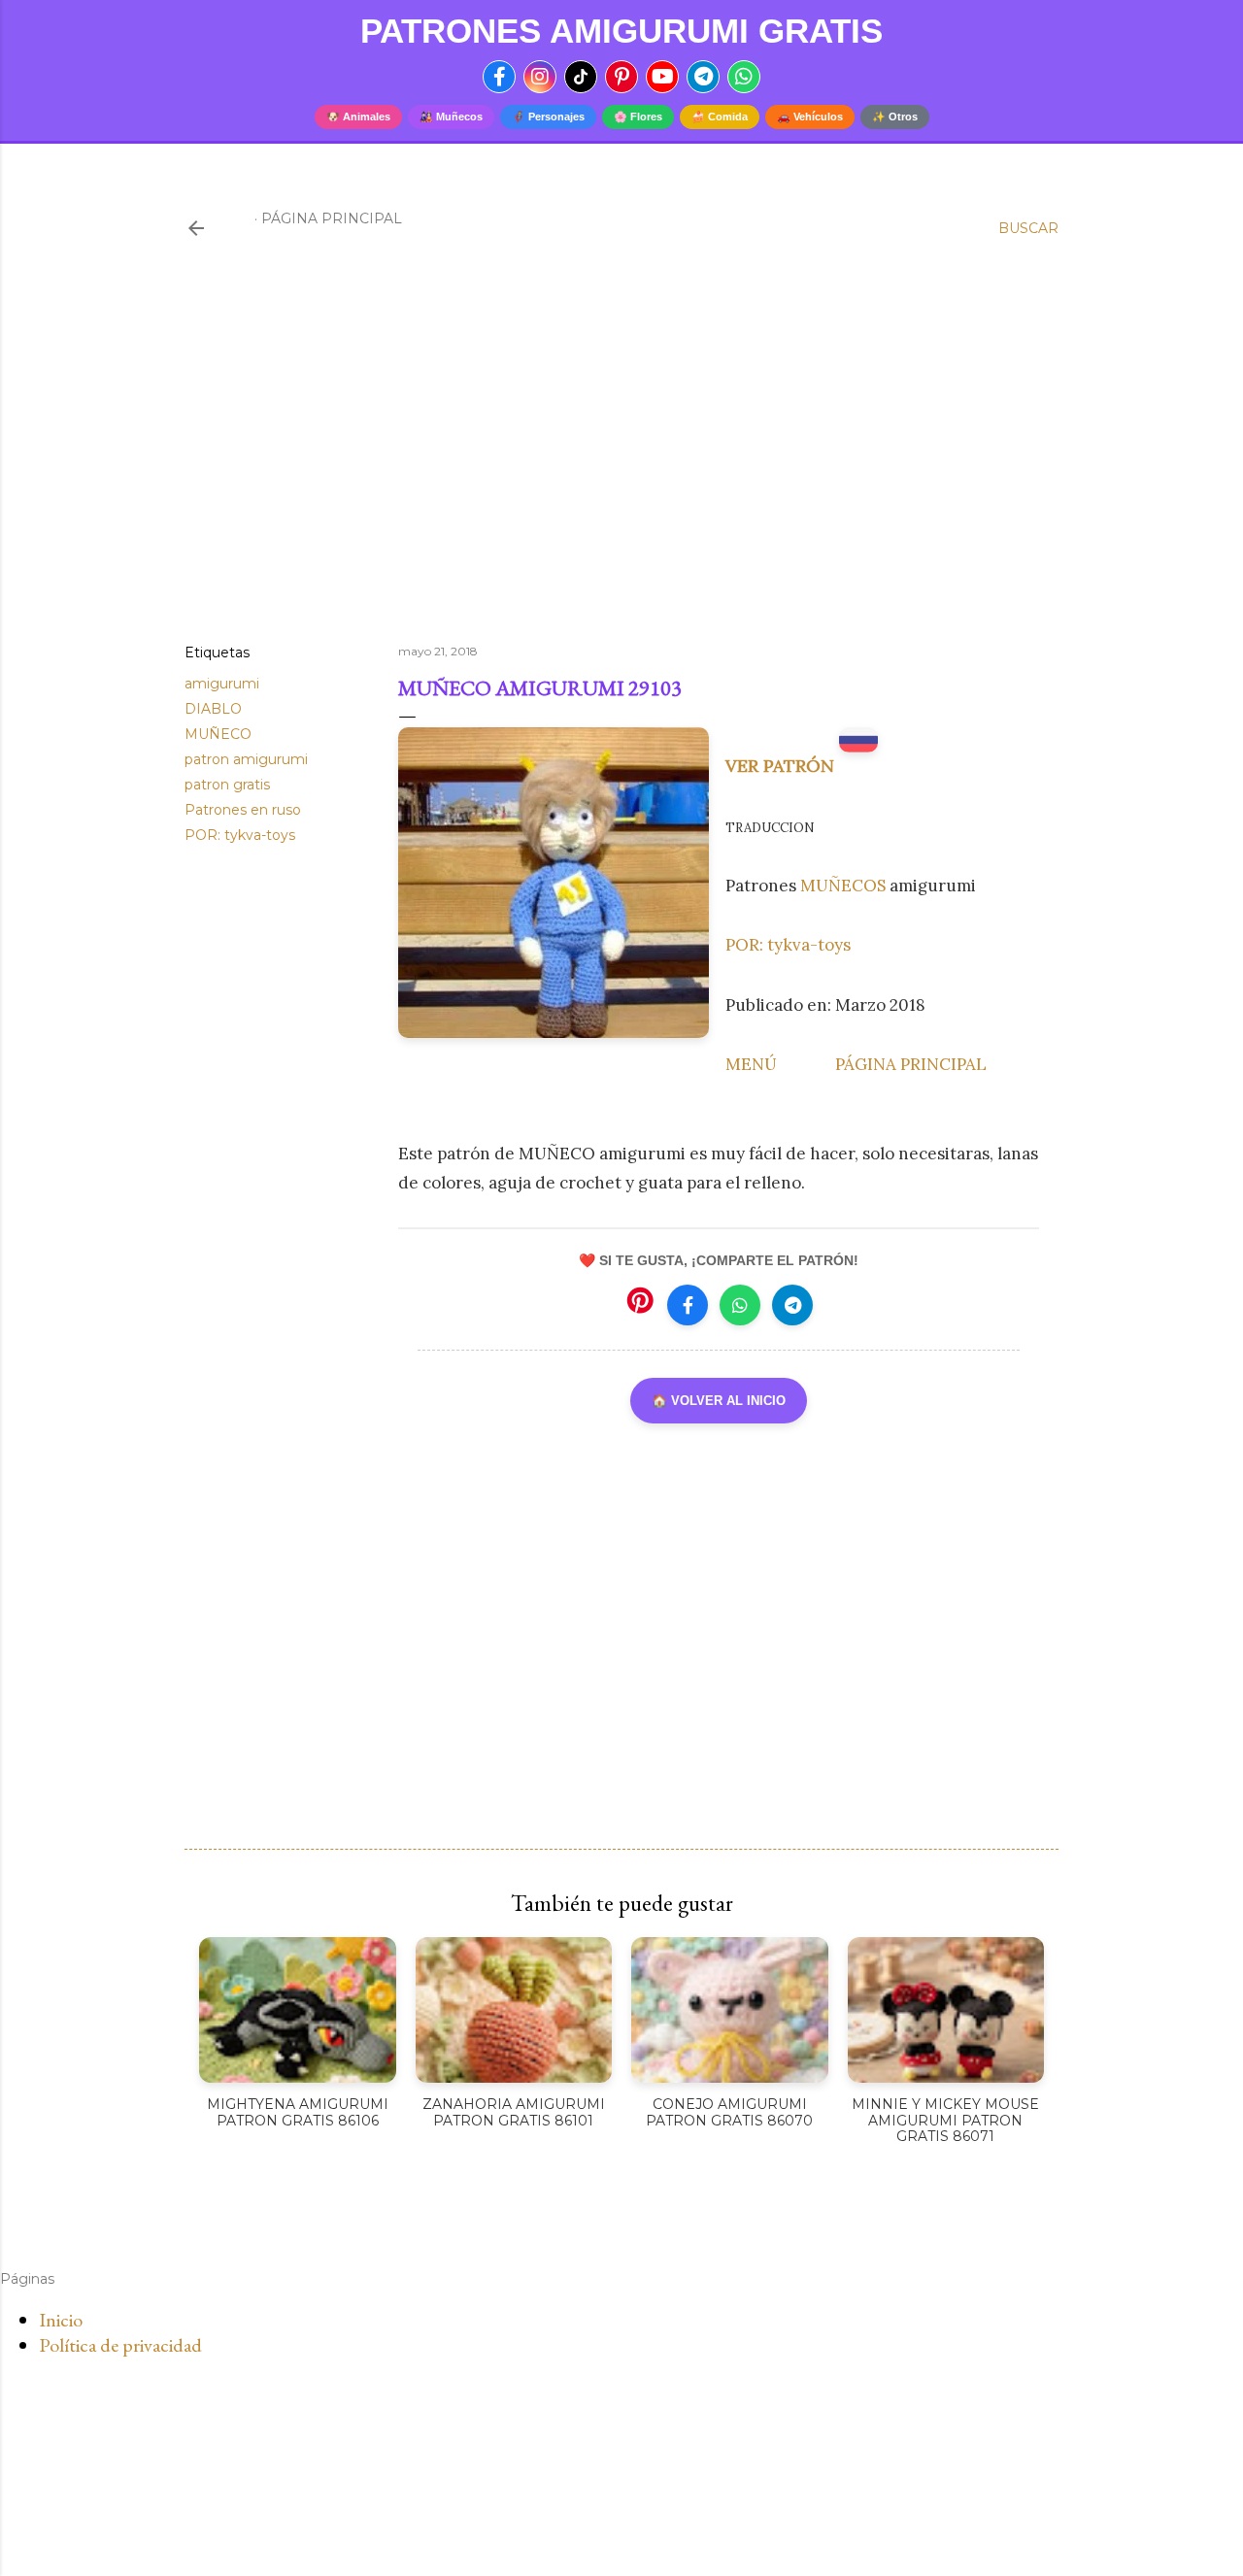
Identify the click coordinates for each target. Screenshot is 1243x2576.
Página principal (332, 218)
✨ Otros (895, 117)
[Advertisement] (621, 459)
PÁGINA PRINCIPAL (911, 1064)
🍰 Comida (720, 117)
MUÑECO (218, 734)
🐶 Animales (358, 117)
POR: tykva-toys (240, 835)
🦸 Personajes (548, 117)
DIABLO (213, 709)
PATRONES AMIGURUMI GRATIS (621, 31)
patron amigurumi (246, 759)
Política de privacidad (120, 2345)
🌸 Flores (638, 117)
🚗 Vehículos (810, 117)
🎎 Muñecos (451, 117)
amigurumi (222, 684)
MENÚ (751, 1064)
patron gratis (227, 785)
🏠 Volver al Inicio (719, 1401)
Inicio (61, 2320)
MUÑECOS (845, 886)
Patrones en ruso (243, 810)
